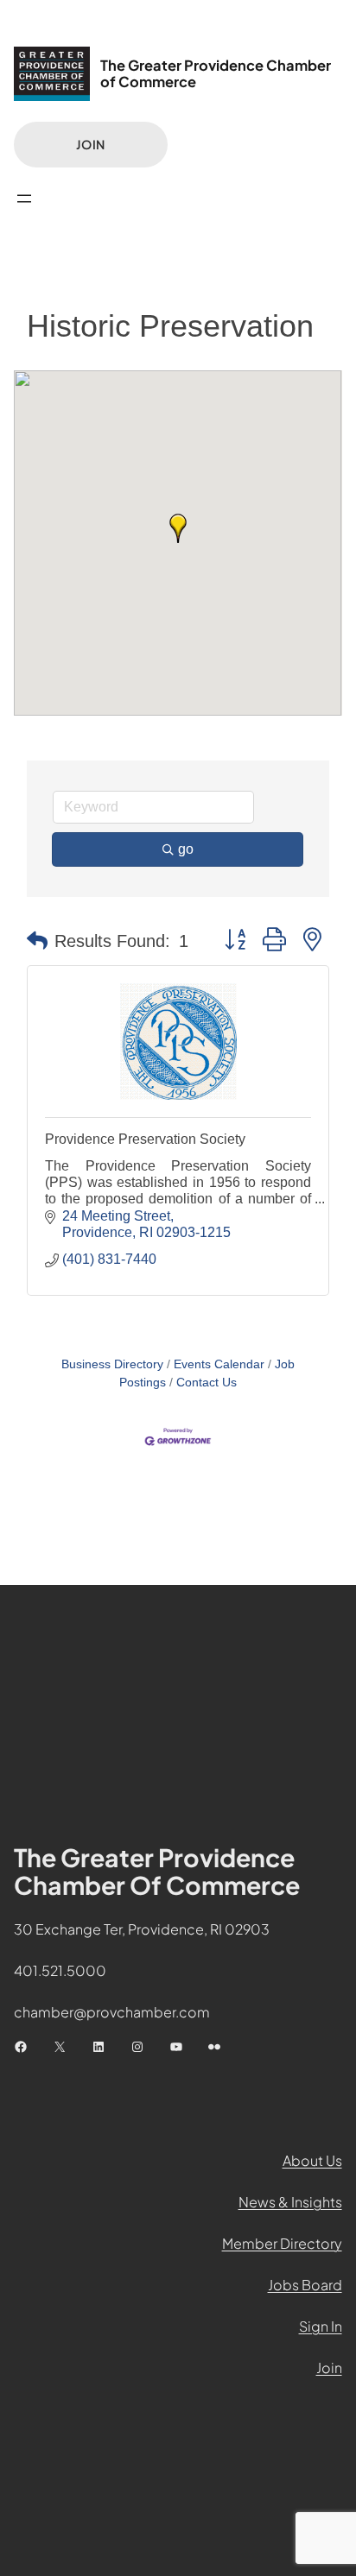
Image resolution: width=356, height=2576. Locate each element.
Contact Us (207, 1383)
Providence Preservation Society (145, 1139)
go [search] (186, 849)
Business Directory (112, 1364)
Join (91, 144)
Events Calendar (219, 1364)
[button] (178, 528)
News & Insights (290, 2202)
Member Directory (282, 2243)
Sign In (321, 2326)
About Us (312, 2160)
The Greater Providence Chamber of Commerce (216, 73)
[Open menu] (24, 199)
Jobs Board (305, 2285)
